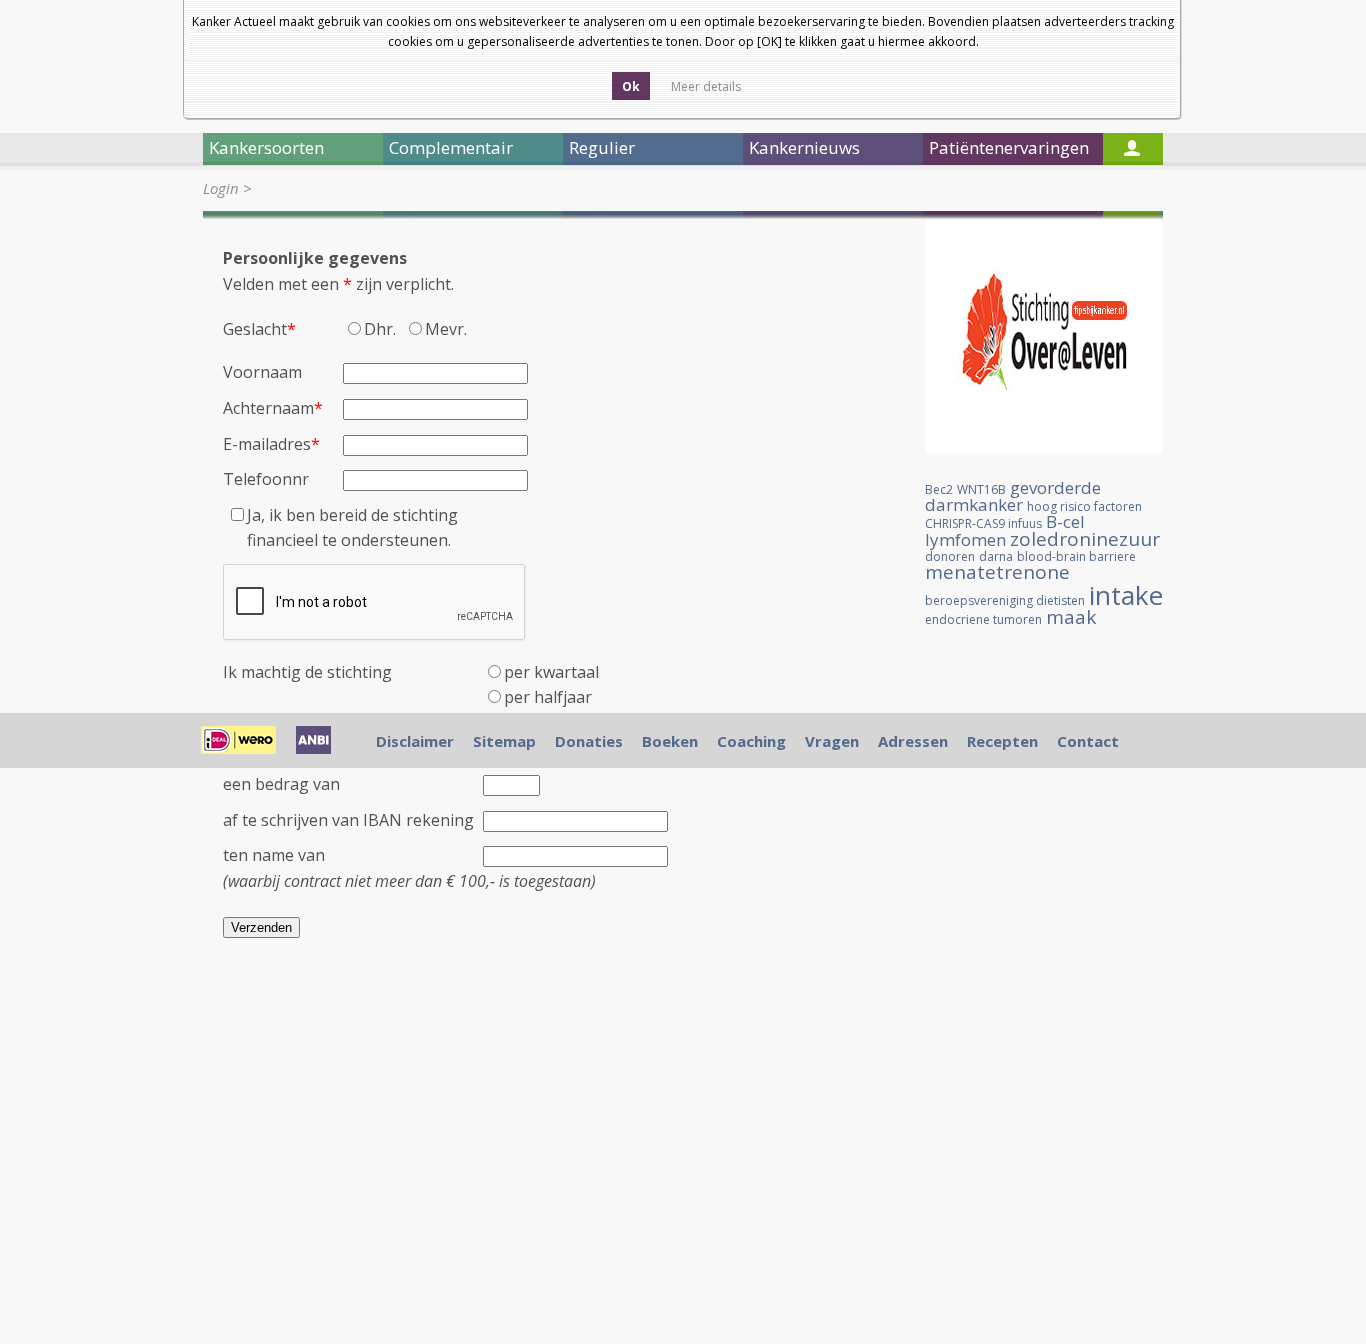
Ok (631, 86)
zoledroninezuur (1085, 539)
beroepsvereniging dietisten (1005, 600)
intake (1126, 595)
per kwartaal (551, 672)
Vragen (832, 741)
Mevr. (446, 329)
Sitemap (504, 741)
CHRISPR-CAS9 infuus (983, 523)
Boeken (670, 741)
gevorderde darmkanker (1013, 496)
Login (221, 188)
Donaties (589, 741)
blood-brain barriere (1076, 556)
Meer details (706, 86)
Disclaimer (415, 741)
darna (996, 556)
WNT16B (981, 489)
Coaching (751, 741)
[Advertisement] (1044, 982)
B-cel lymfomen (1005, 530)
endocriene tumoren (983, 619)
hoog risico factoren (1084, 506)
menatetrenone (997, 572)
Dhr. (384, 329)
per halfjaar (548, 697)
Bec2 (939, 489)
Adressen (913, 741)
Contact (1088, 741)
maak (1071, 617)
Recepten (1002, 741)
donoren (950, 556)
